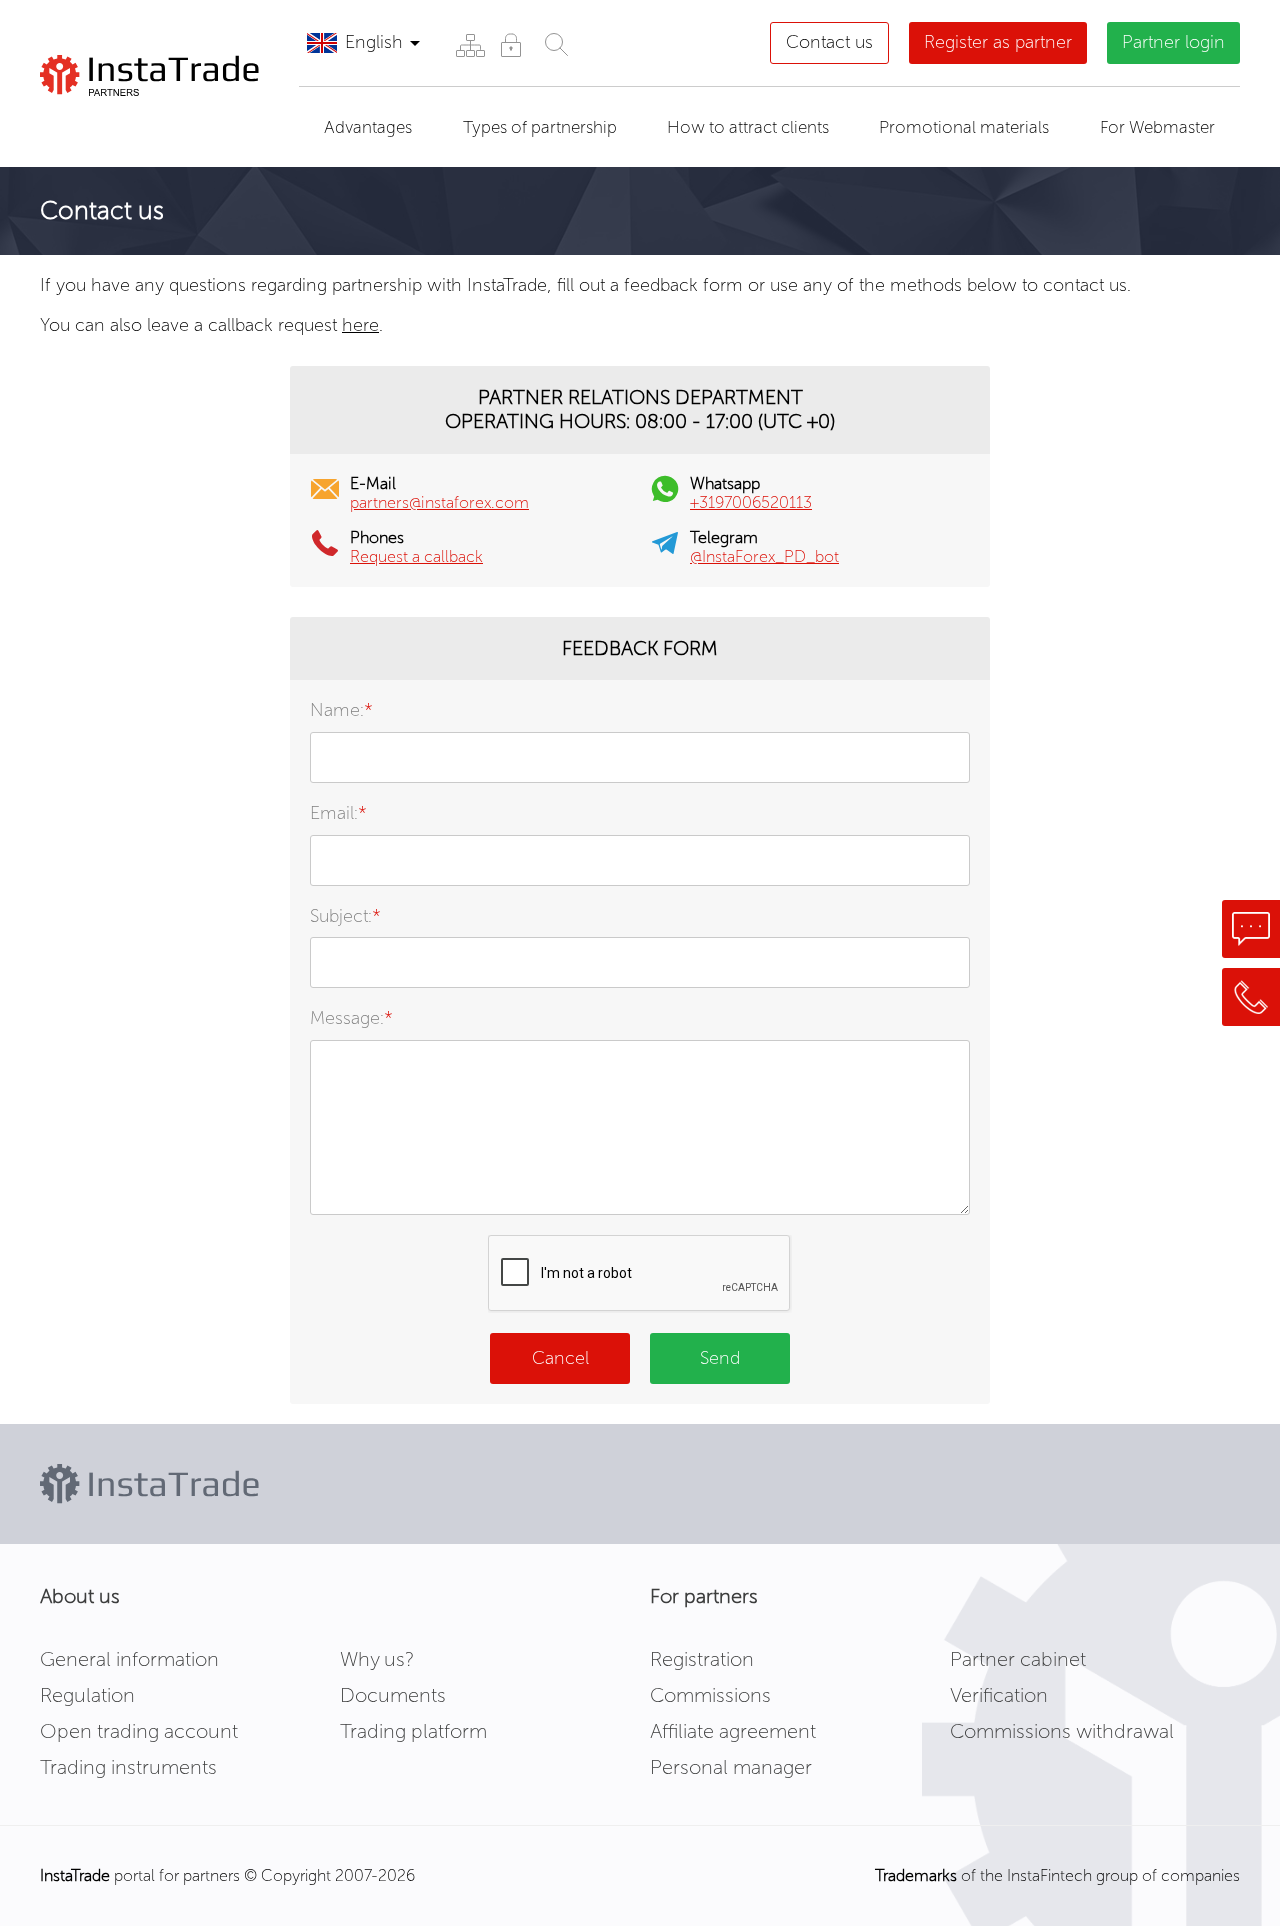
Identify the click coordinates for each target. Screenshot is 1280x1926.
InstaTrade (75, 1875)
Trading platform (413, 1731)
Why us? (377, 1659)
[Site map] (469, 44)
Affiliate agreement (733, 1731)
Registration (702, 1659)
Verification (999, 1695)
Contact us (829, 42)
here (360, 325)
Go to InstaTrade (143, 121)
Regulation (87, 1695)
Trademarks (916, 1875)
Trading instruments (128, 1767)
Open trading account (139, 1731)
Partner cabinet (1018, 1659)
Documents (393, 1695)
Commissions (710, 1695)
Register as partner (998, 42)
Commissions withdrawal (1062, 1731)
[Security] (510, 44)
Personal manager (731, 1767)
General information (129, 1659)
